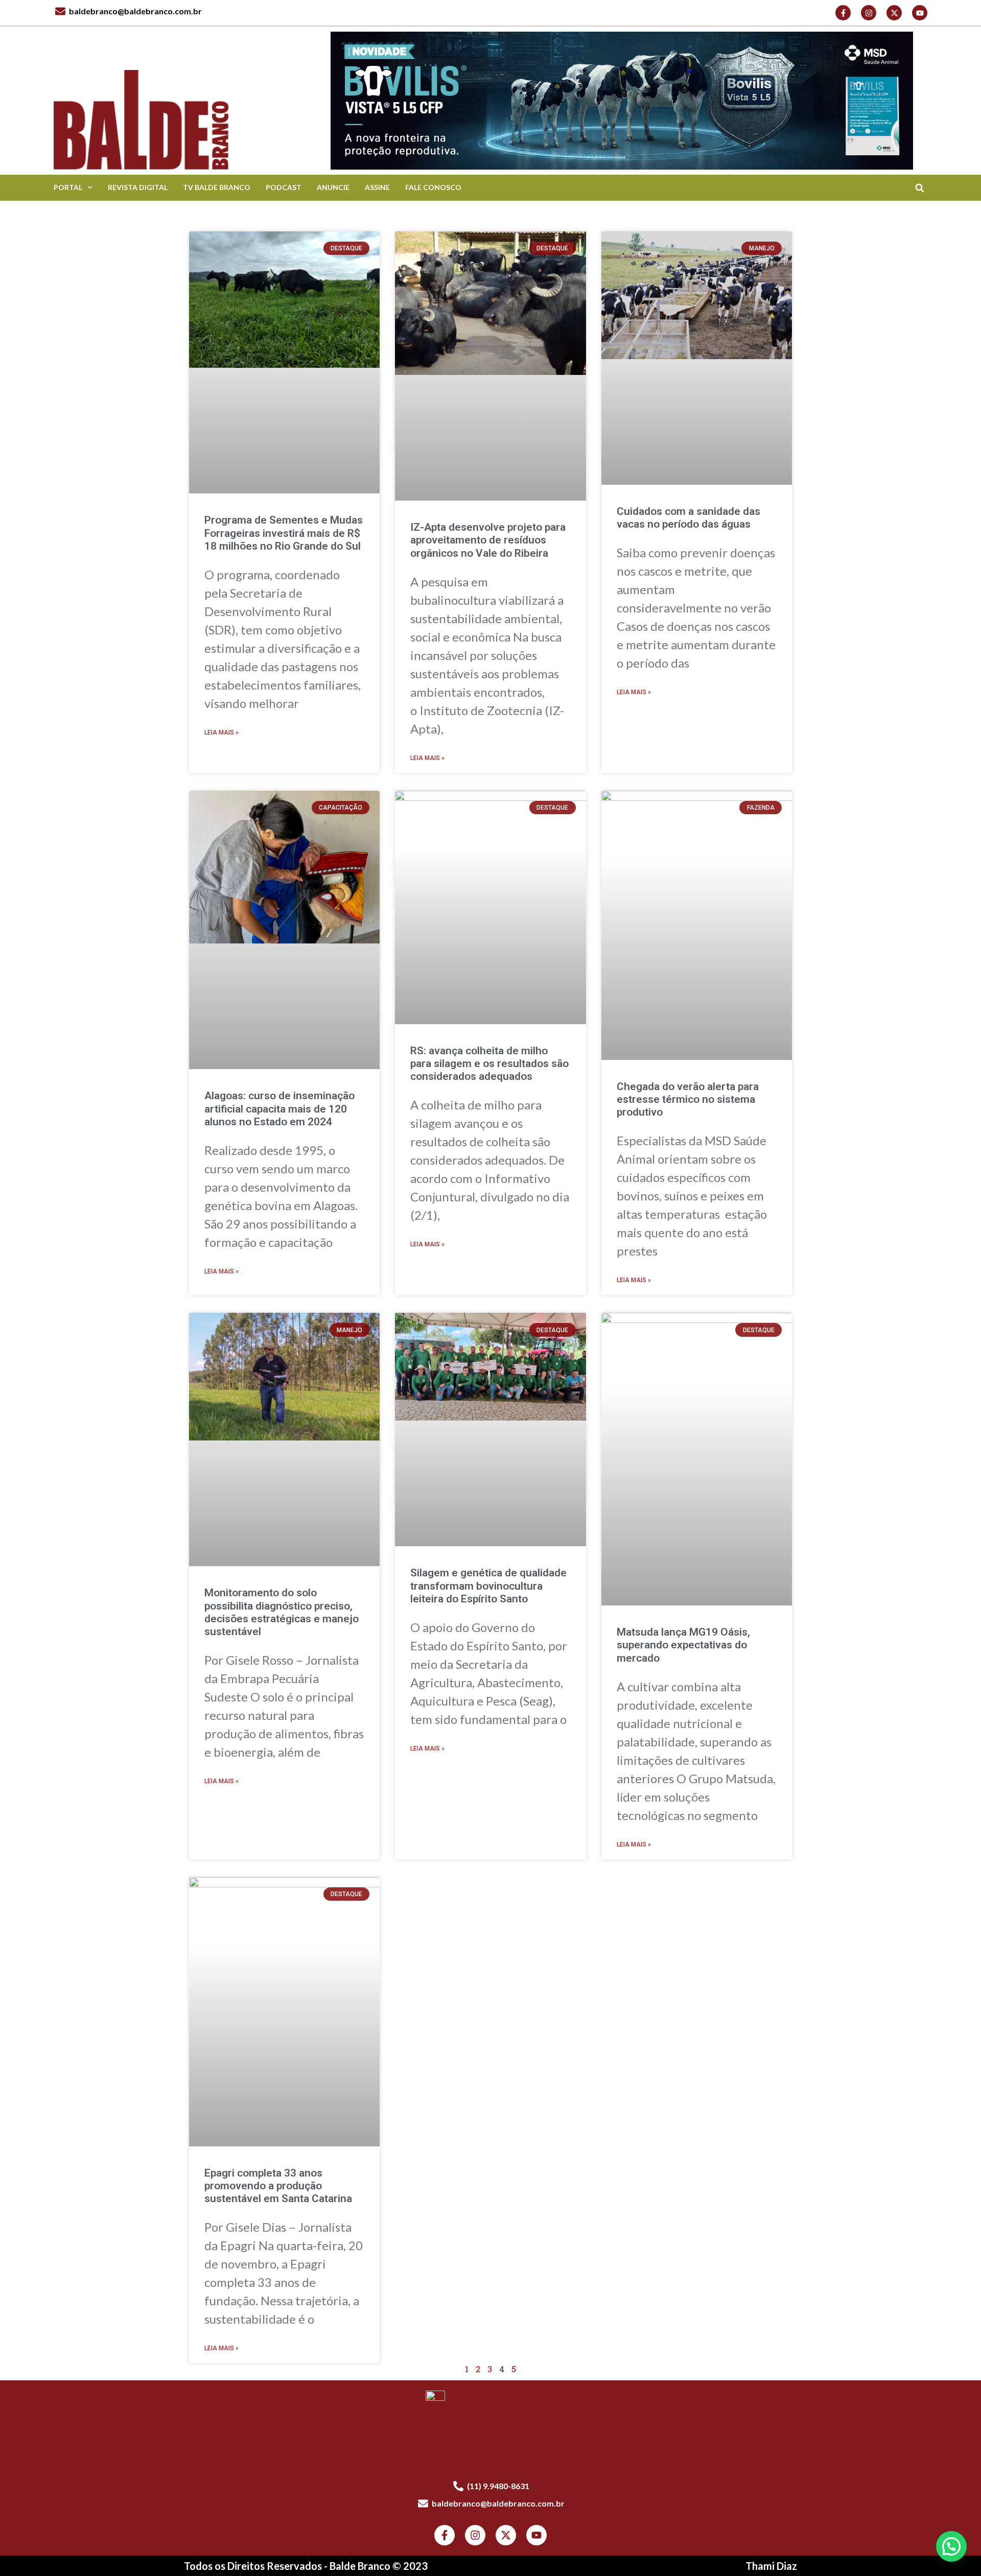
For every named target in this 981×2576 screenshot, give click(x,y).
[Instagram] (869, 13)
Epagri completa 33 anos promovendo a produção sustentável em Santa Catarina (278, 2186)
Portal (68, 187)
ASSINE (377, 187)
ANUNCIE (333, 187)
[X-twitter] (894, 13)
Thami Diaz (771, 2566)
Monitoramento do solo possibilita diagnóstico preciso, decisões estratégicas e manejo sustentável (282, 1612)
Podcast (284, 187)
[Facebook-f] (843, 13)
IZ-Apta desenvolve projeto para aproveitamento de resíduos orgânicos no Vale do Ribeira (488, 540)
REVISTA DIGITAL (138, 187)
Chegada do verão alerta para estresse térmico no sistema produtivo (688, 1099)
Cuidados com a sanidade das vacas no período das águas (688, 518)
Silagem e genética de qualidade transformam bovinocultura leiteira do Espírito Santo (488, 1586)
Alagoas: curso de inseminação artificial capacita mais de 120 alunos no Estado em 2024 (279, 1108)
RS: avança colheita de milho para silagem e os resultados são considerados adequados (489, 1064)
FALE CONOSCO (433, 187)
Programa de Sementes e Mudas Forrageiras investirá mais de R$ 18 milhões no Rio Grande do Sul (284, 533)
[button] (919, 188)
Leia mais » (221, 732)
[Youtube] (920, 13)
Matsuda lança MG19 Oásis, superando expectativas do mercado (683, 1645)
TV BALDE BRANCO (217, 187)
